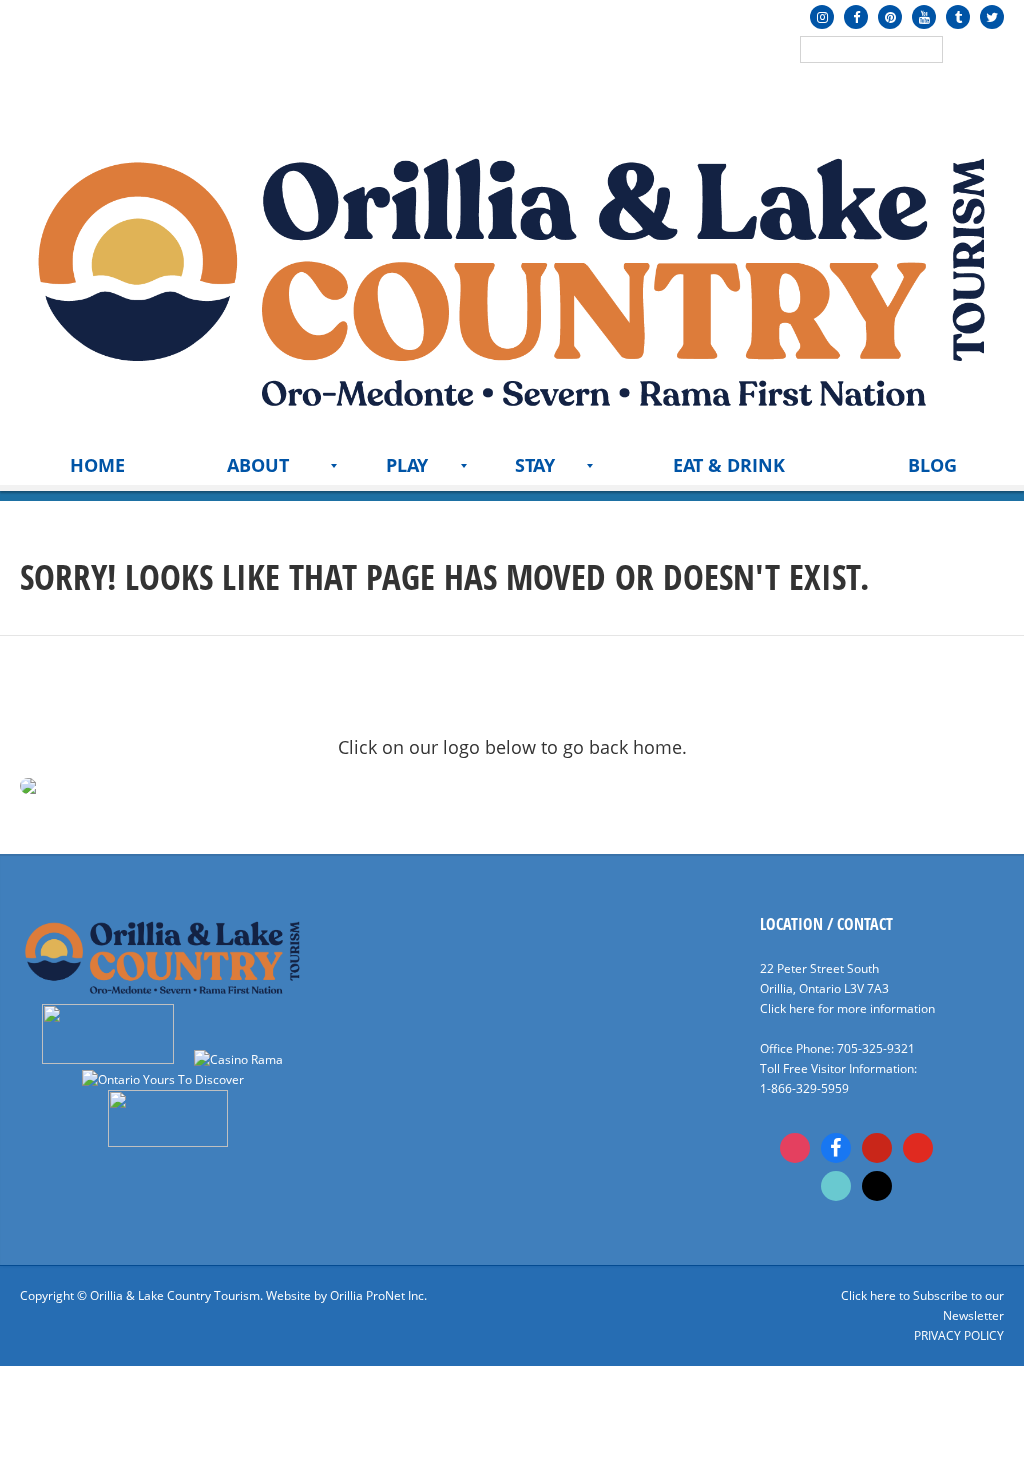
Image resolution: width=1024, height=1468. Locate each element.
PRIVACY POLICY (959, 1335)
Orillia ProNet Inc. (378, 1295)
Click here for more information (847, 1008)
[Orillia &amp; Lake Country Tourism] (512, 276)
